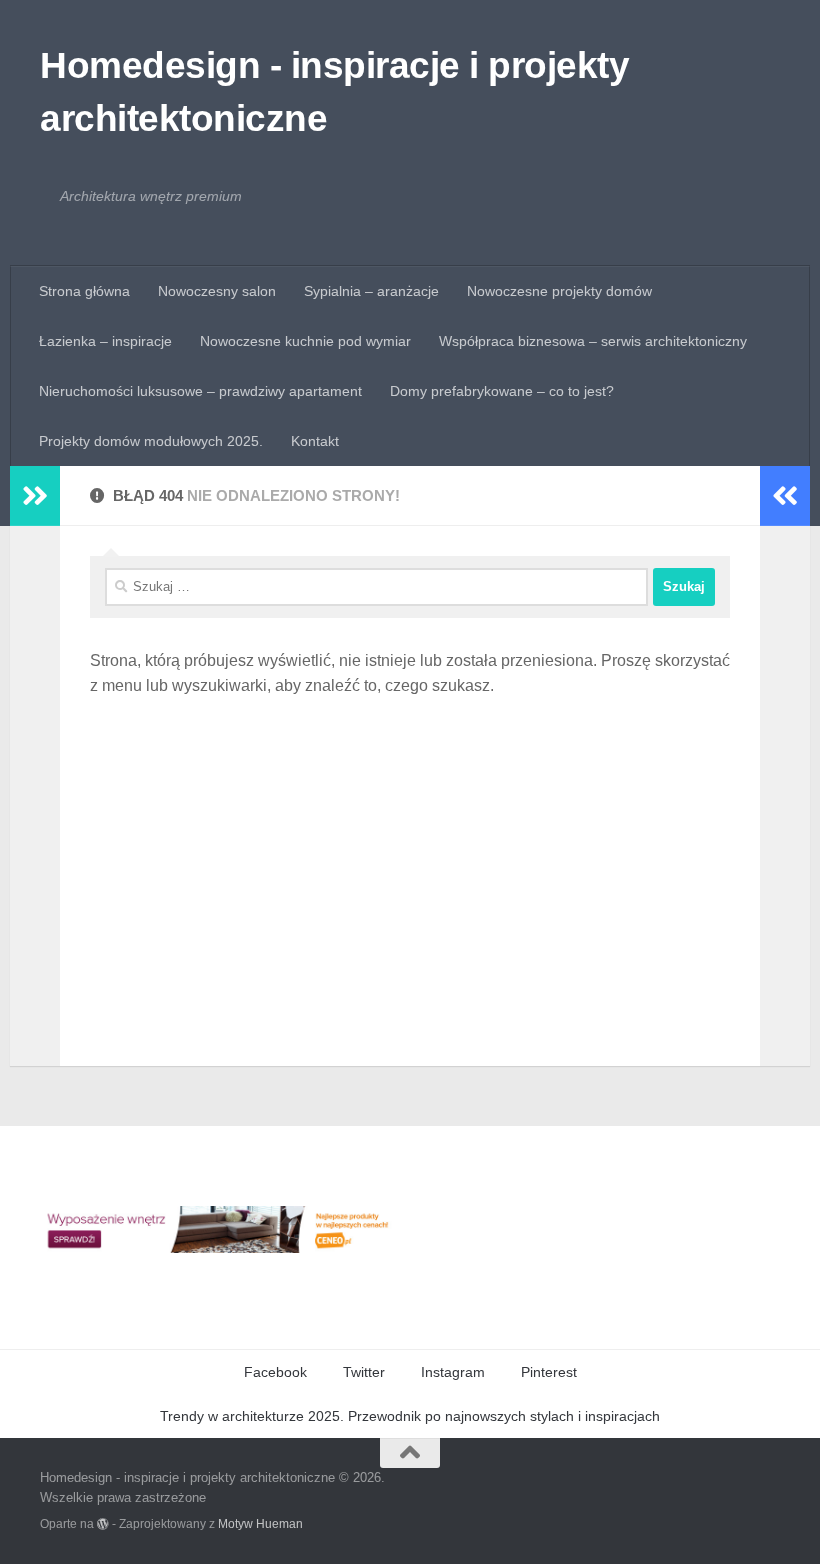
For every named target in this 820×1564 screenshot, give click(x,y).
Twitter (364, 1372)
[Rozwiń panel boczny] (35, 496)
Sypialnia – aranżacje (371, 291)
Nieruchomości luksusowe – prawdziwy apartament (200, 391)
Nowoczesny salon (217, 291)
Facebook (275, 1372)
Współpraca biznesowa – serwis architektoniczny (593, 341)
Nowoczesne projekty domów (559, 291)
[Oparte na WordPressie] (103, 1524)
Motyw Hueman (260, 1523)
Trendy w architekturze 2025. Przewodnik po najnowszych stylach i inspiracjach (410, 1416)
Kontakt (315, 441)
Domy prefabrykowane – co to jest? (502, 391)
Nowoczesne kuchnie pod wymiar (305, 341)
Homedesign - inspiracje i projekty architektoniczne (334, 92)
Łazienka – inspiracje (105, 341)
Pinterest (549, 1372)
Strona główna (84, 291)
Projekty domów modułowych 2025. (151, 441)
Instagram (453, 1372)
